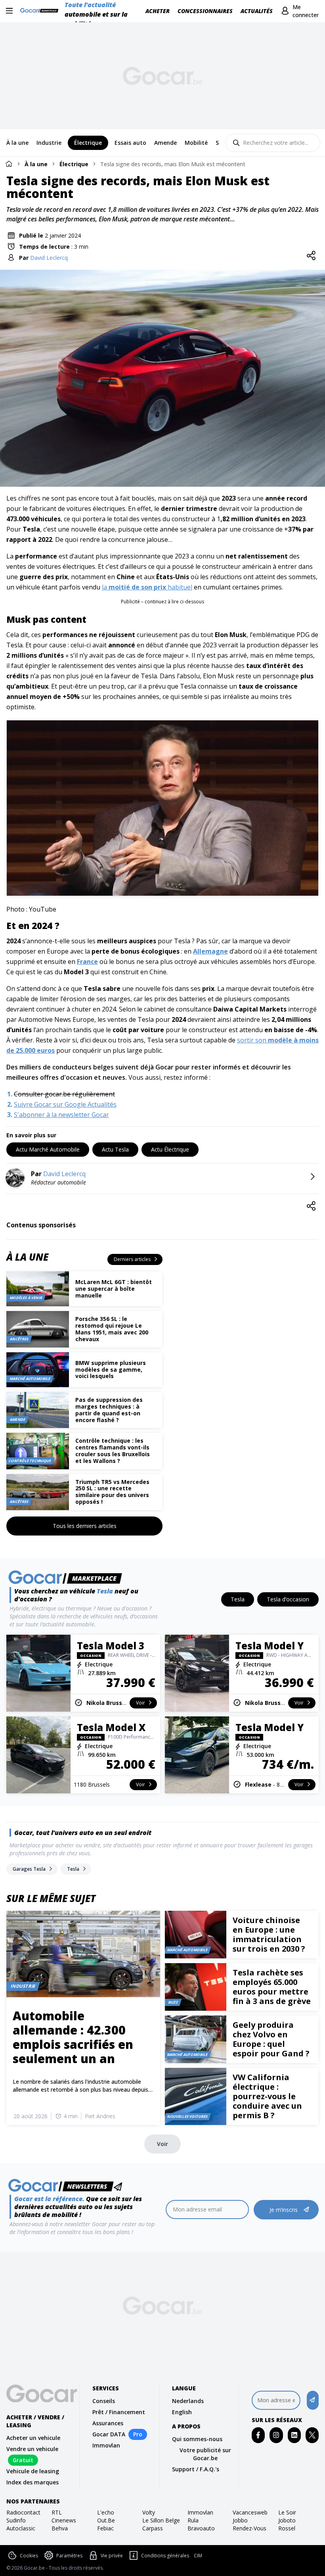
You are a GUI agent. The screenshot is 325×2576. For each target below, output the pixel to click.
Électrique (74, 164)
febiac (105, 2528)
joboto (287, 2520)
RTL (57, 2512)
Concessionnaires (205, 11)
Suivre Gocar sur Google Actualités (65, 1104)
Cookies (29, 2556)
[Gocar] (41, 11)
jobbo (240, 2520)
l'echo (106, 2512)
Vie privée (112, 2556)
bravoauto (201, 2528)
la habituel (147, 587)
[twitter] (312, 2435)
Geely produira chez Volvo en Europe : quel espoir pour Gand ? (271, 2039)
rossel (287, 2528)
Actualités (257, 11)
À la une (36, 164)
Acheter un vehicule (33, 2438)
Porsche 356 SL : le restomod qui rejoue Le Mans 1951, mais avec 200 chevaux (112, 1329)
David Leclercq (49, 258)
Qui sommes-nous (197, 2439)
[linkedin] (294, 2435)
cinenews (64, 2520)
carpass (153, 2528)
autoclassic (21, 2528)
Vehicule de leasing (33, 2471)
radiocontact (23, 2512)
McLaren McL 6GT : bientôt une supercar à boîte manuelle (114, 1289)
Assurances (108, 2423)
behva (60, 2528)
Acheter (158, 11)
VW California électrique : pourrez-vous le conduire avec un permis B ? (267, 2096)
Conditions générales (165, 2556)
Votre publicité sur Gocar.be (205, 2454)
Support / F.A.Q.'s (196, 2469)
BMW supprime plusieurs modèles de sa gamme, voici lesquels (111, 1370)
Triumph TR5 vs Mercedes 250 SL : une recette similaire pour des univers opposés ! (112, 1492)
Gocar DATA (109, 2434)
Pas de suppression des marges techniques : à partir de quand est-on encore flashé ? (109, 1410)
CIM (198, 2556)
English (182, 2412)
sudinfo (16, 2520)
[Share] (311, 256)
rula (193, 2520)
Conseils (104, 2401)
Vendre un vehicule (32, 2449)
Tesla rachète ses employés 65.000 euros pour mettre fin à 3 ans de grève (272, 1987)
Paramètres (69, 2556)
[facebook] (258, 2435)
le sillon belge (161, 2520)
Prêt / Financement (119, 2412)
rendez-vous (249, 2528)
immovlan (200, 2512)
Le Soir (287, 2512)
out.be (106, 2520)
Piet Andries (100, 2116)
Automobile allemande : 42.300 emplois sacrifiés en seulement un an (73, 2037)
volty (149, 2512)
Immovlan (106, 2445)
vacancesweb (250, 2512)
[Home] (9, 164)
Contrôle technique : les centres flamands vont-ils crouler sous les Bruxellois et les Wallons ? (113, 1450)
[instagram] (276, 2435)
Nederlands (188, 2401)
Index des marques (32, 2482)
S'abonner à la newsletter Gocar (61, 1115)
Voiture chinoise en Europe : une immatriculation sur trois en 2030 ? (269, 1934)
